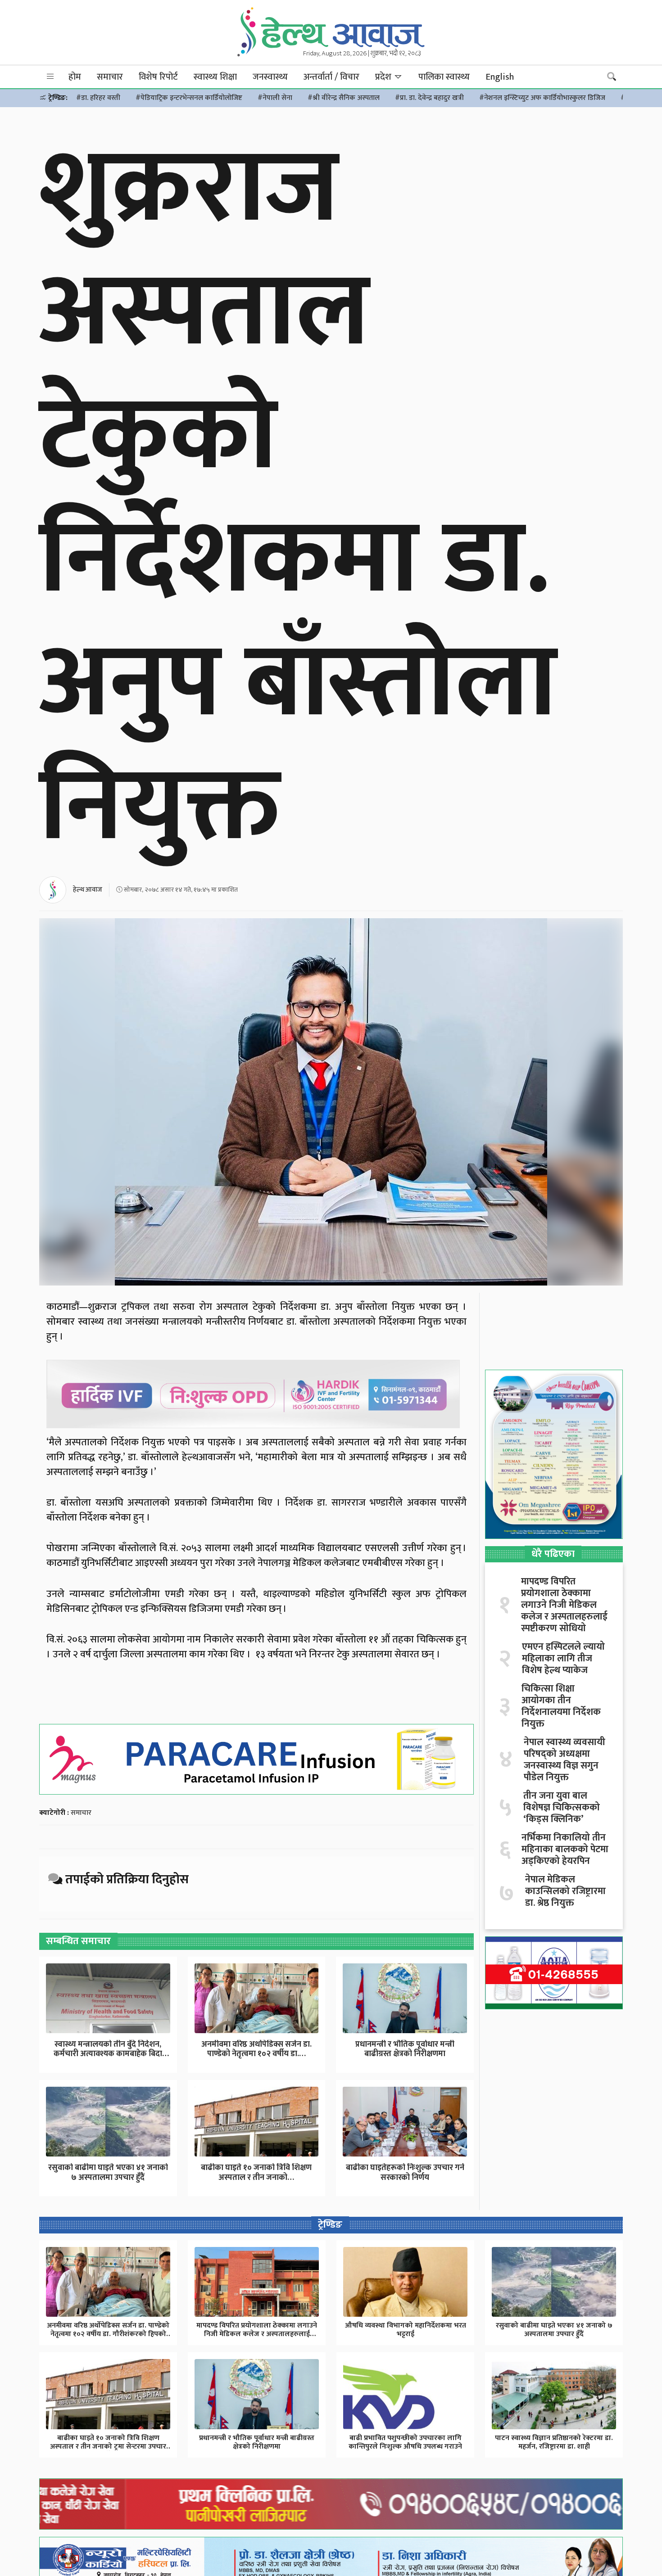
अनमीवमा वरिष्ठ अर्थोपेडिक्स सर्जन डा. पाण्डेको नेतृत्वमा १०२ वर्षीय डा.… (256, 2049)
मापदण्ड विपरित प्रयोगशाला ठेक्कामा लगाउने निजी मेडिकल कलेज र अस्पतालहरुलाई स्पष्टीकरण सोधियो (564, 1605)
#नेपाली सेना (275, 98)
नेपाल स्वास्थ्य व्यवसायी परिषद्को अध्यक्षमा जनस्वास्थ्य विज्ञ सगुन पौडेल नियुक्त (565, 1760)
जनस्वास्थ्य (270, 77)
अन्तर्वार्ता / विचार (331, 77)
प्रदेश (384, 77)
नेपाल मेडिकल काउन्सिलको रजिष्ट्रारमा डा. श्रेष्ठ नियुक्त (565, 1891)
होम (75, 77)
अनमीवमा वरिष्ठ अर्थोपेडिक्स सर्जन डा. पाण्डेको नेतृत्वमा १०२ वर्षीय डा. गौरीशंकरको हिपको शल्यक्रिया (108, 2334)
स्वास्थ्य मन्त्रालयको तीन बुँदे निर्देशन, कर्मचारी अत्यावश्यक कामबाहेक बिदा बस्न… (108, 2054)
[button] (50, 77)
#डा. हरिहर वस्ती (98, 98)
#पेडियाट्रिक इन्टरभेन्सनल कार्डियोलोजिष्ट (189, 98)
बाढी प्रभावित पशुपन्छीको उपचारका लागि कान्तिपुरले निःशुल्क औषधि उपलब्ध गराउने (405, 2442)
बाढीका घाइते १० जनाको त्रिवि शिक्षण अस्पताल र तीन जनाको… (256, 2173)
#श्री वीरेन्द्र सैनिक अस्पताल (344, 98)
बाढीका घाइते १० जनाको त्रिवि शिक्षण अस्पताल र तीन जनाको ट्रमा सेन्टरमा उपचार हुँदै (108, 2447)
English (500, 77)
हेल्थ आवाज (88, 890)
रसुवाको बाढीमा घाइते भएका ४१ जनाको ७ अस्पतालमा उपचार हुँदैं (108, 2173)
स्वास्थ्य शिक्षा (215, 77)
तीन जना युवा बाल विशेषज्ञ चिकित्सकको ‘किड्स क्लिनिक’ (562, 1808)
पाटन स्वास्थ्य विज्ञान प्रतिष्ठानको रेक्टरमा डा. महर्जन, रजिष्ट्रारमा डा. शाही (554, 2442)
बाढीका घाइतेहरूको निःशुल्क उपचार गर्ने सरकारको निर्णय (405, 2173)
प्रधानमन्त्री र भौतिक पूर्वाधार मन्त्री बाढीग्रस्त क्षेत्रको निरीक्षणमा (405, 2049)
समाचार (110, 77)
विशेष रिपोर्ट (158, 77)
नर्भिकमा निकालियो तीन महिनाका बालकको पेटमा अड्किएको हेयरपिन (565, 1850)
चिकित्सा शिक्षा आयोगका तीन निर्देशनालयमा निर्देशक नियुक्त (561, 1706)
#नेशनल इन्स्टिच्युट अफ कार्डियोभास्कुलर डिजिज (542, 98)
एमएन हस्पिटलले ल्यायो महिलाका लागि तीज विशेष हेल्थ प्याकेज (563, 1659)
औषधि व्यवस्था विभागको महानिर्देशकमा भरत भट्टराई (406, 2330)
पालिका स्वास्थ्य (444, 77)
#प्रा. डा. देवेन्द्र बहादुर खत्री (429, 98)
